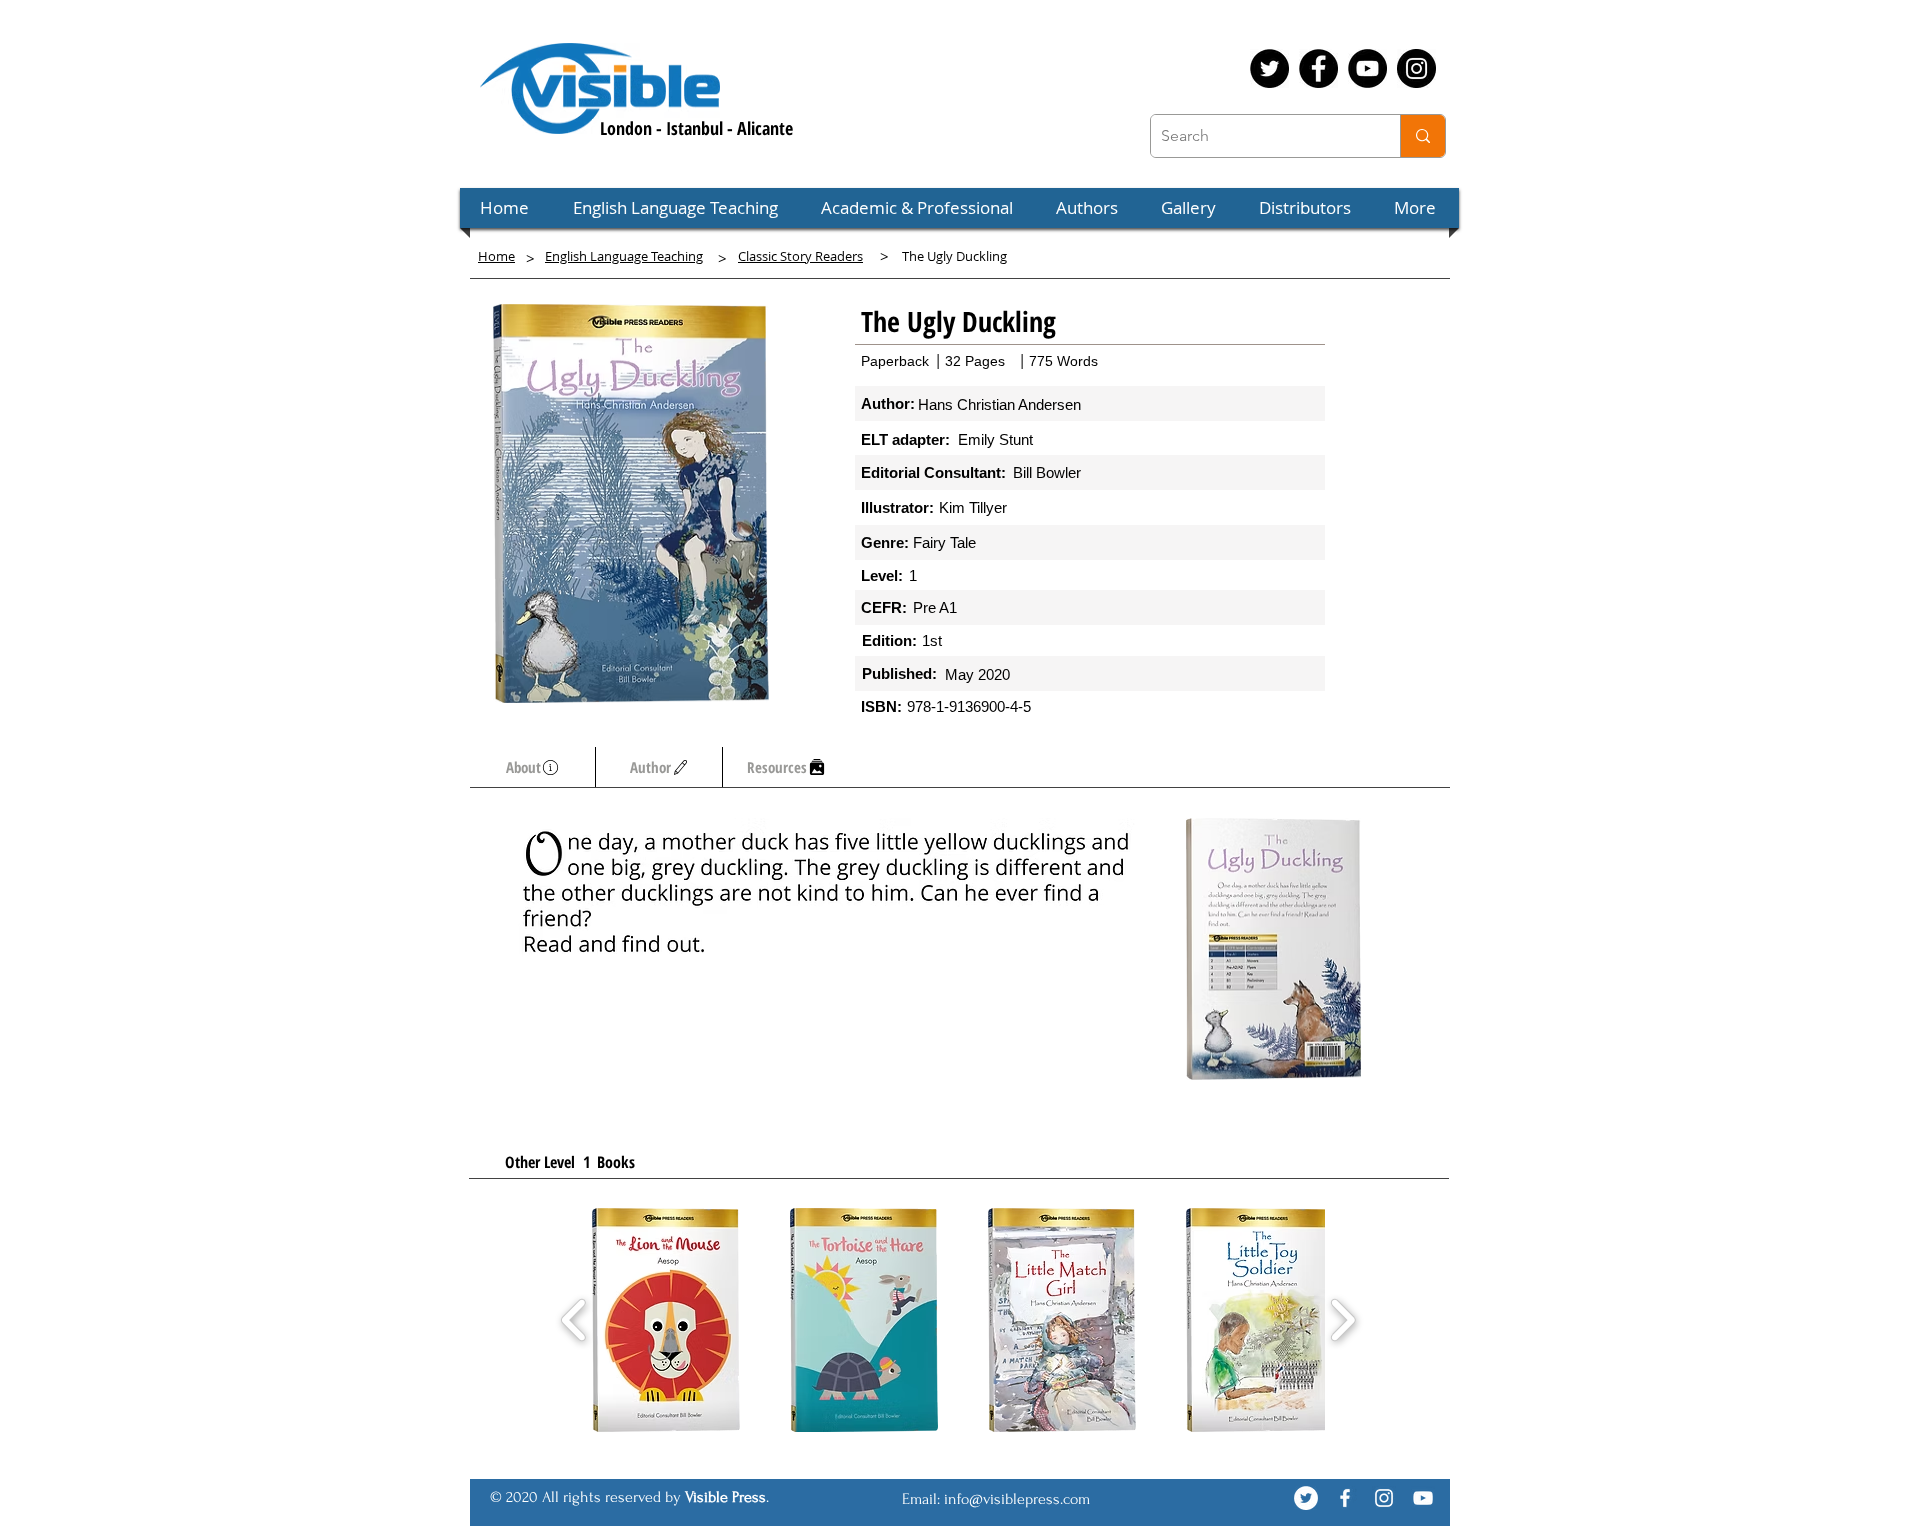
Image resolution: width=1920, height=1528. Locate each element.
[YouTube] (1367, 68)
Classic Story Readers (800, 256)
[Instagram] (1416, 68)
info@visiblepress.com (1017, 1499)
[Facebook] (1318, 68)
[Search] (1422, 136)
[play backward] (574, 1320)
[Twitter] (1269, 68)
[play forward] (1342, 1320)
